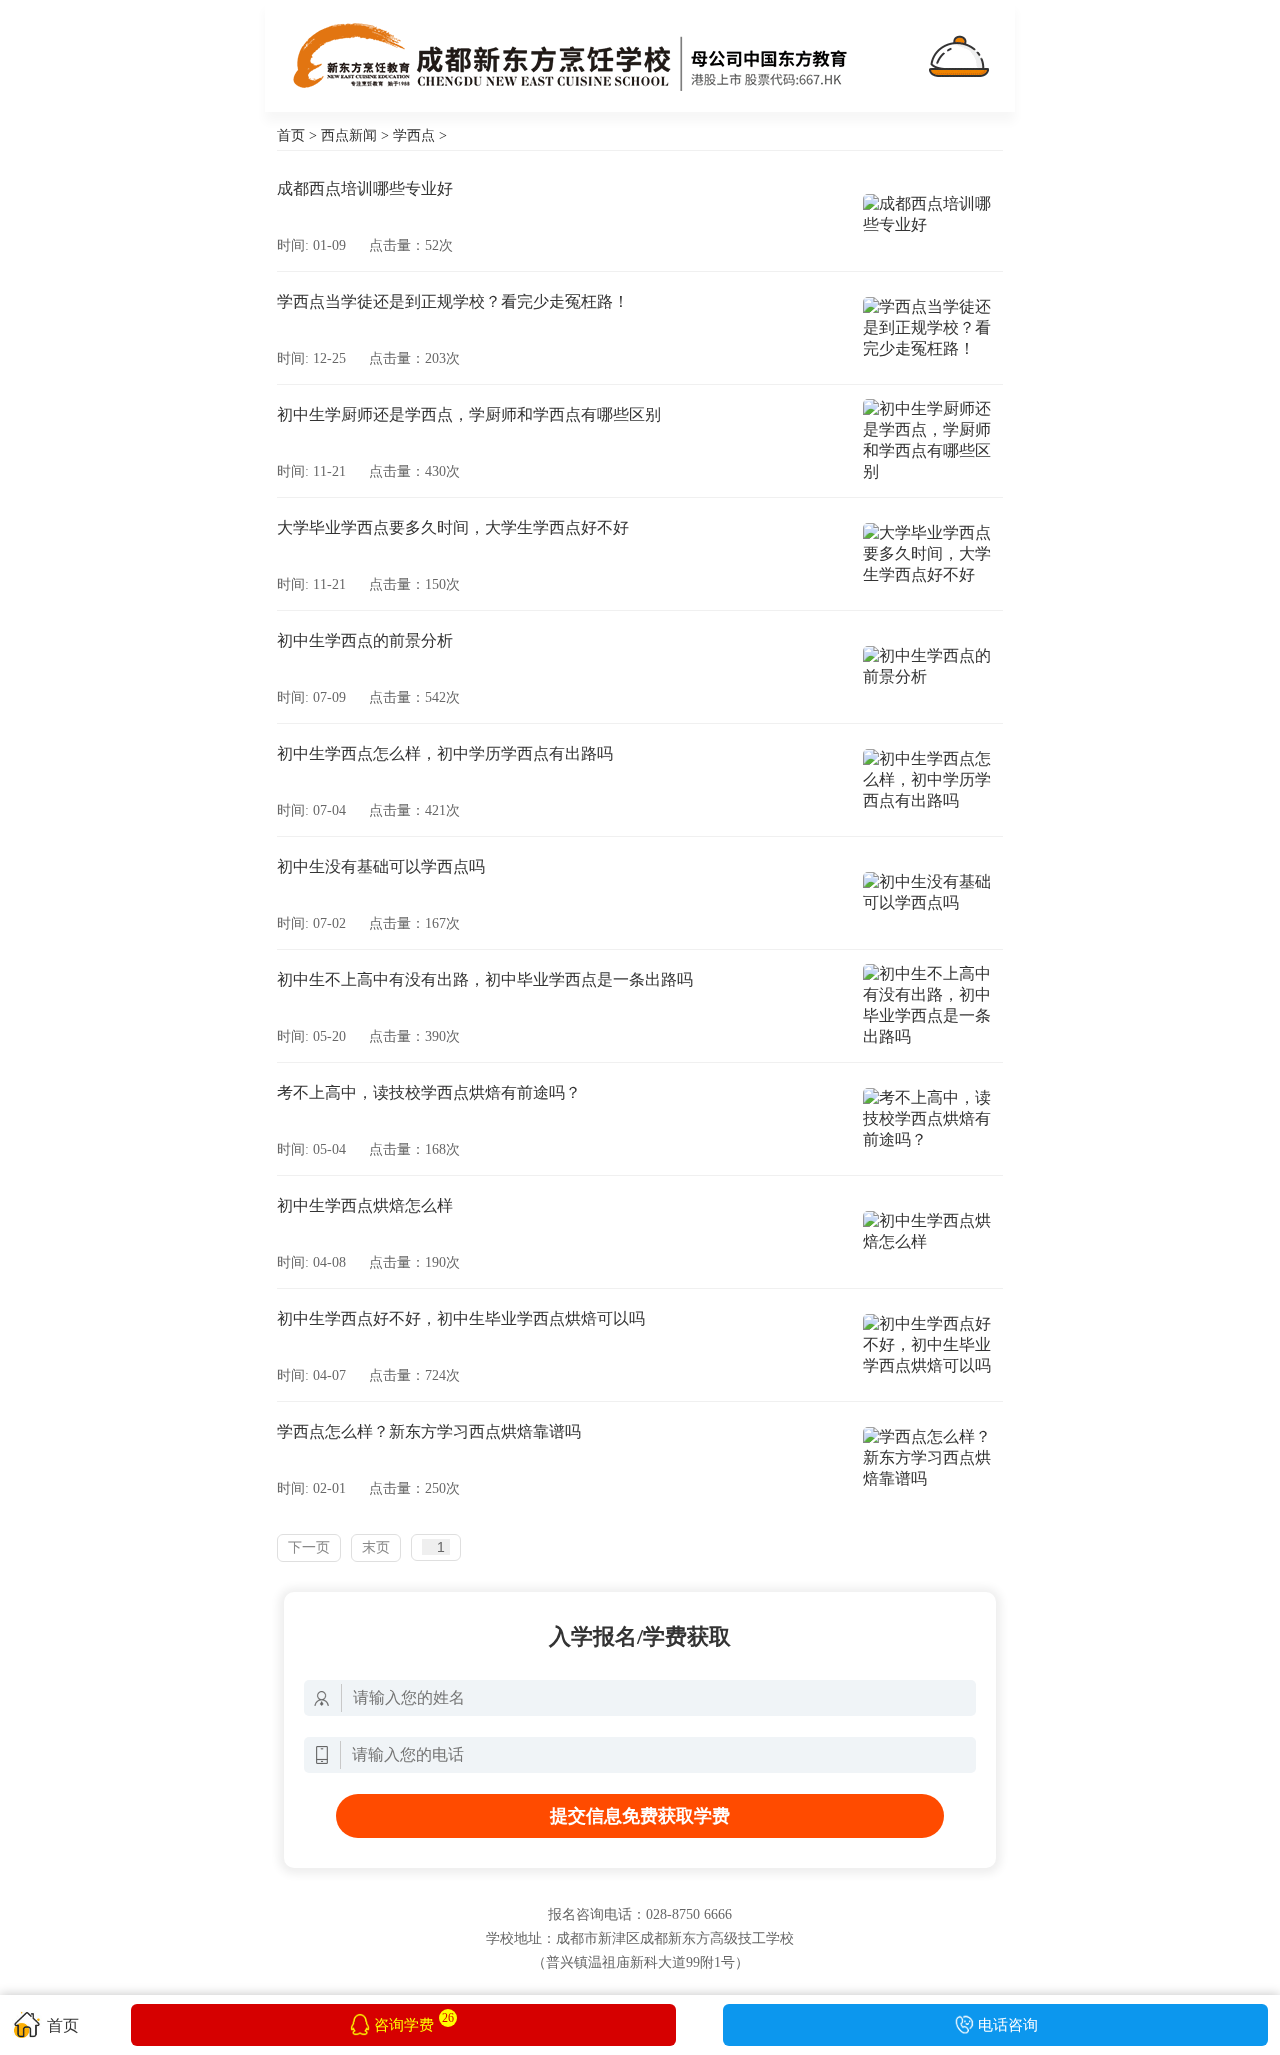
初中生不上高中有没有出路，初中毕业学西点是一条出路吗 (485, 979)
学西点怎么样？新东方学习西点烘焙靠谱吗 (429, 1431)
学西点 (414, 135)
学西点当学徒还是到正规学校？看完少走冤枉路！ (453, 301)
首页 (291, 135)
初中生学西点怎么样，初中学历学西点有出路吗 (445, 753)
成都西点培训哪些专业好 (365, 188)
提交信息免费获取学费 (640, 1816)
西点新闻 (349, 135)
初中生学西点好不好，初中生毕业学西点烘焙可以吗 (461, 1318)
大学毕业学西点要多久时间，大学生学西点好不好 (453, 527)
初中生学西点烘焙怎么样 (365, 1205)
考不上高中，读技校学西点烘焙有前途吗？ (429, 1092)
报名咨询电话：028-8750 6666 (640, 1914)
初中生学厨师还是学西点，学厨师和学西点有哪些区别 (469, 414)
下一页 (309, 1547)
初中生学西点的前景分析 (365, 640)
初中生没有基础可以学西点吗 (381, 866)
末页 (376, 1547)
